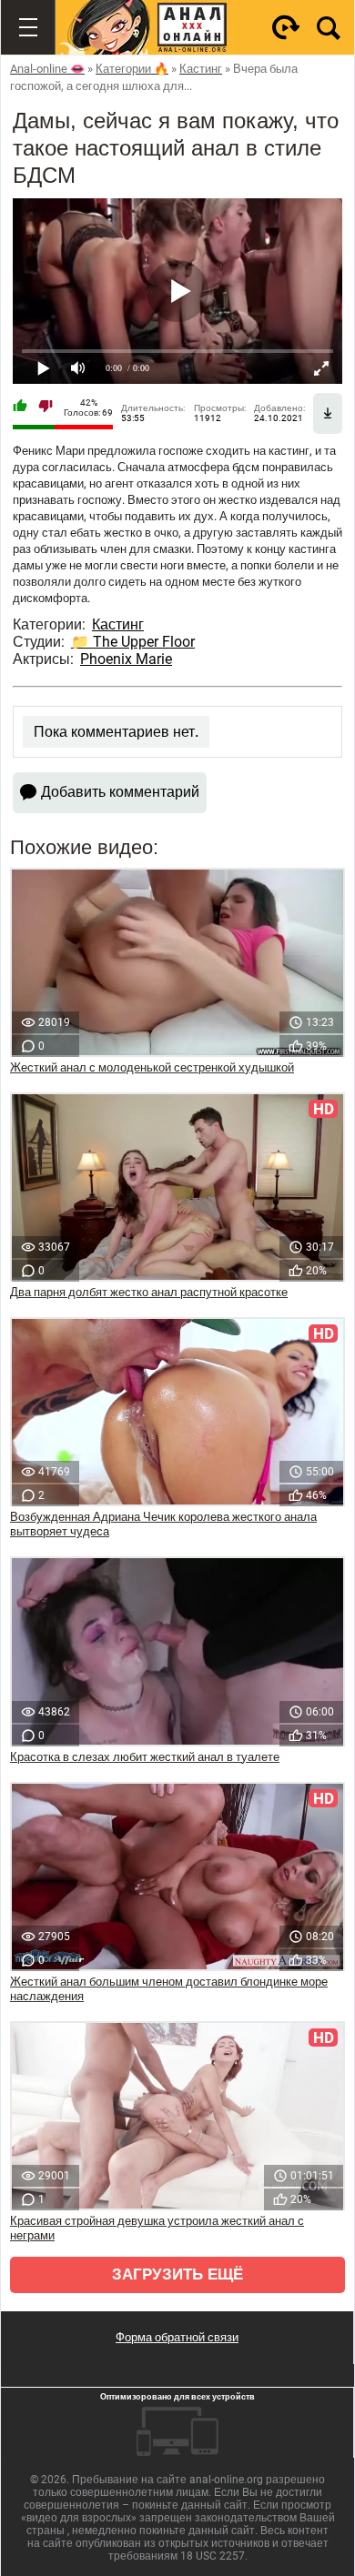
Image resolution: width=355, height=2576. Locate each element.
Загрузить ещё (177, 2274)
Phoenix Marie (126, 659)
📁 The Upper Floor (133, 642)
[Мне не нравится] (46, 408)
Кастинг (118, 624)
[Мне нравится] (20, 408)
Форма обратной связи (177, 2337)
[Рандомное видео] (286, 27)
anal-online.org (226, 2480)
